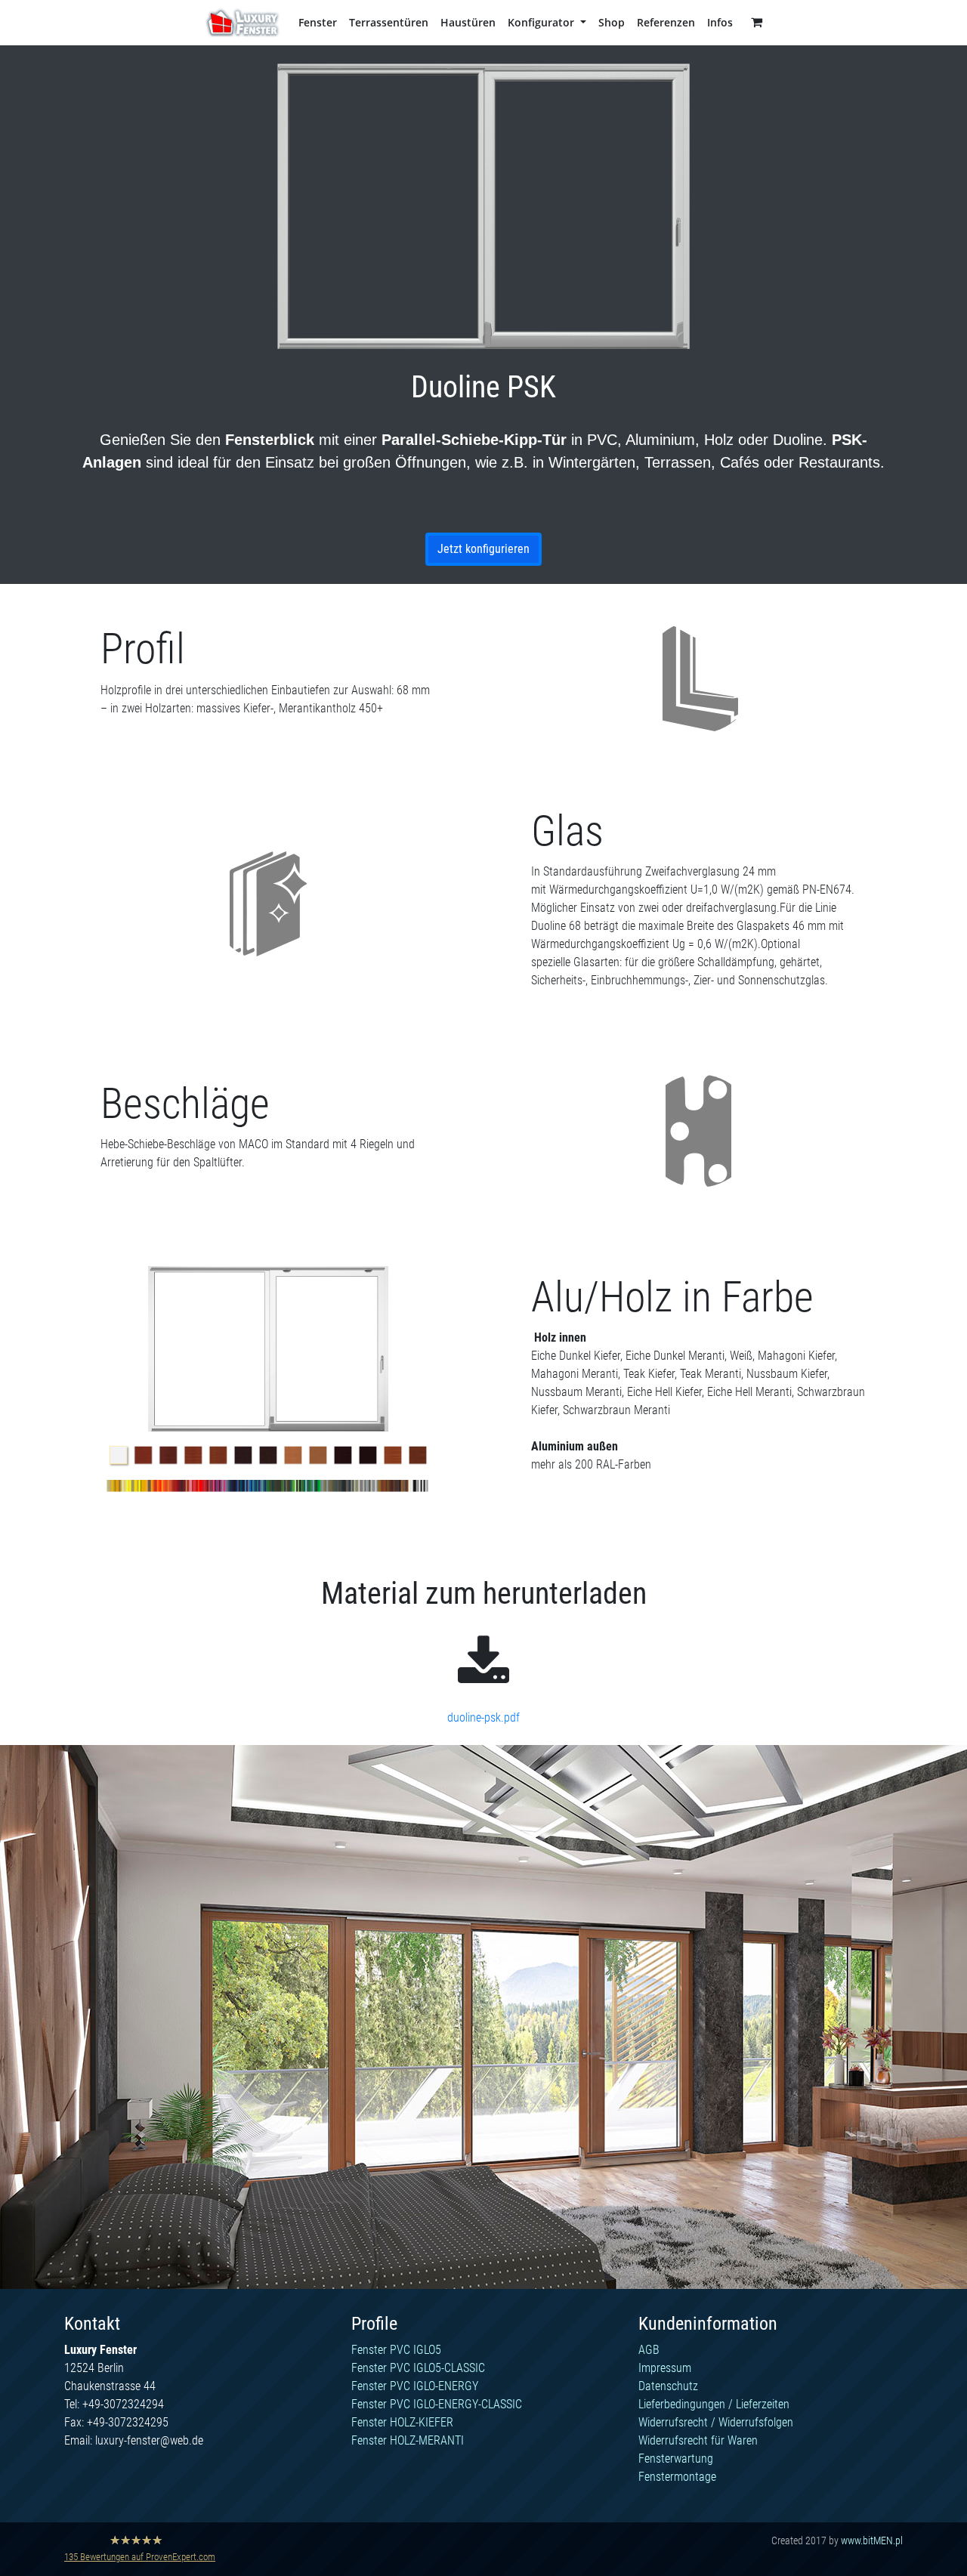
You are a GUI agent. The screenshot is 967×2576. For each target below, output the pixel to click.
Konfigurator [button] (542, 22)
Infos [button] (720, 22)
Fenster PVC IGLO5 (396, 2350)
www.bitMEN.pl (872, 2540)
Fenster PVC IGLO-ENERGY (415, 2386)
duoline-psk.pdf (483, 1717)
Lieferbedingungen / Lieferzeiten (714, 2404)
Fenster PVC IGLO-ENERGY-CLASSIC (437, 2404)
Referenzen (666, 22)
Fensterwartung (676, 2459)
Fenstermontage (677, 2477)
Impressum (665, 2368)
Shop (612, 22)
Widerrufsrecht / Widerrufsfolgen (716, 2422)
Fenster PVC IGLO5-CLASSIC (418, 2368)
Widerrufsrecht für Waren (698, 2440)
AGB (649, 2350)
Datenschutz (668, 2386)
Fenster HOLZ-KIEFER (402, 2422)
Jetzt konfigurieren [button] (483, 549)
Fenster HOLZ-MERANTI (408, 2440)
